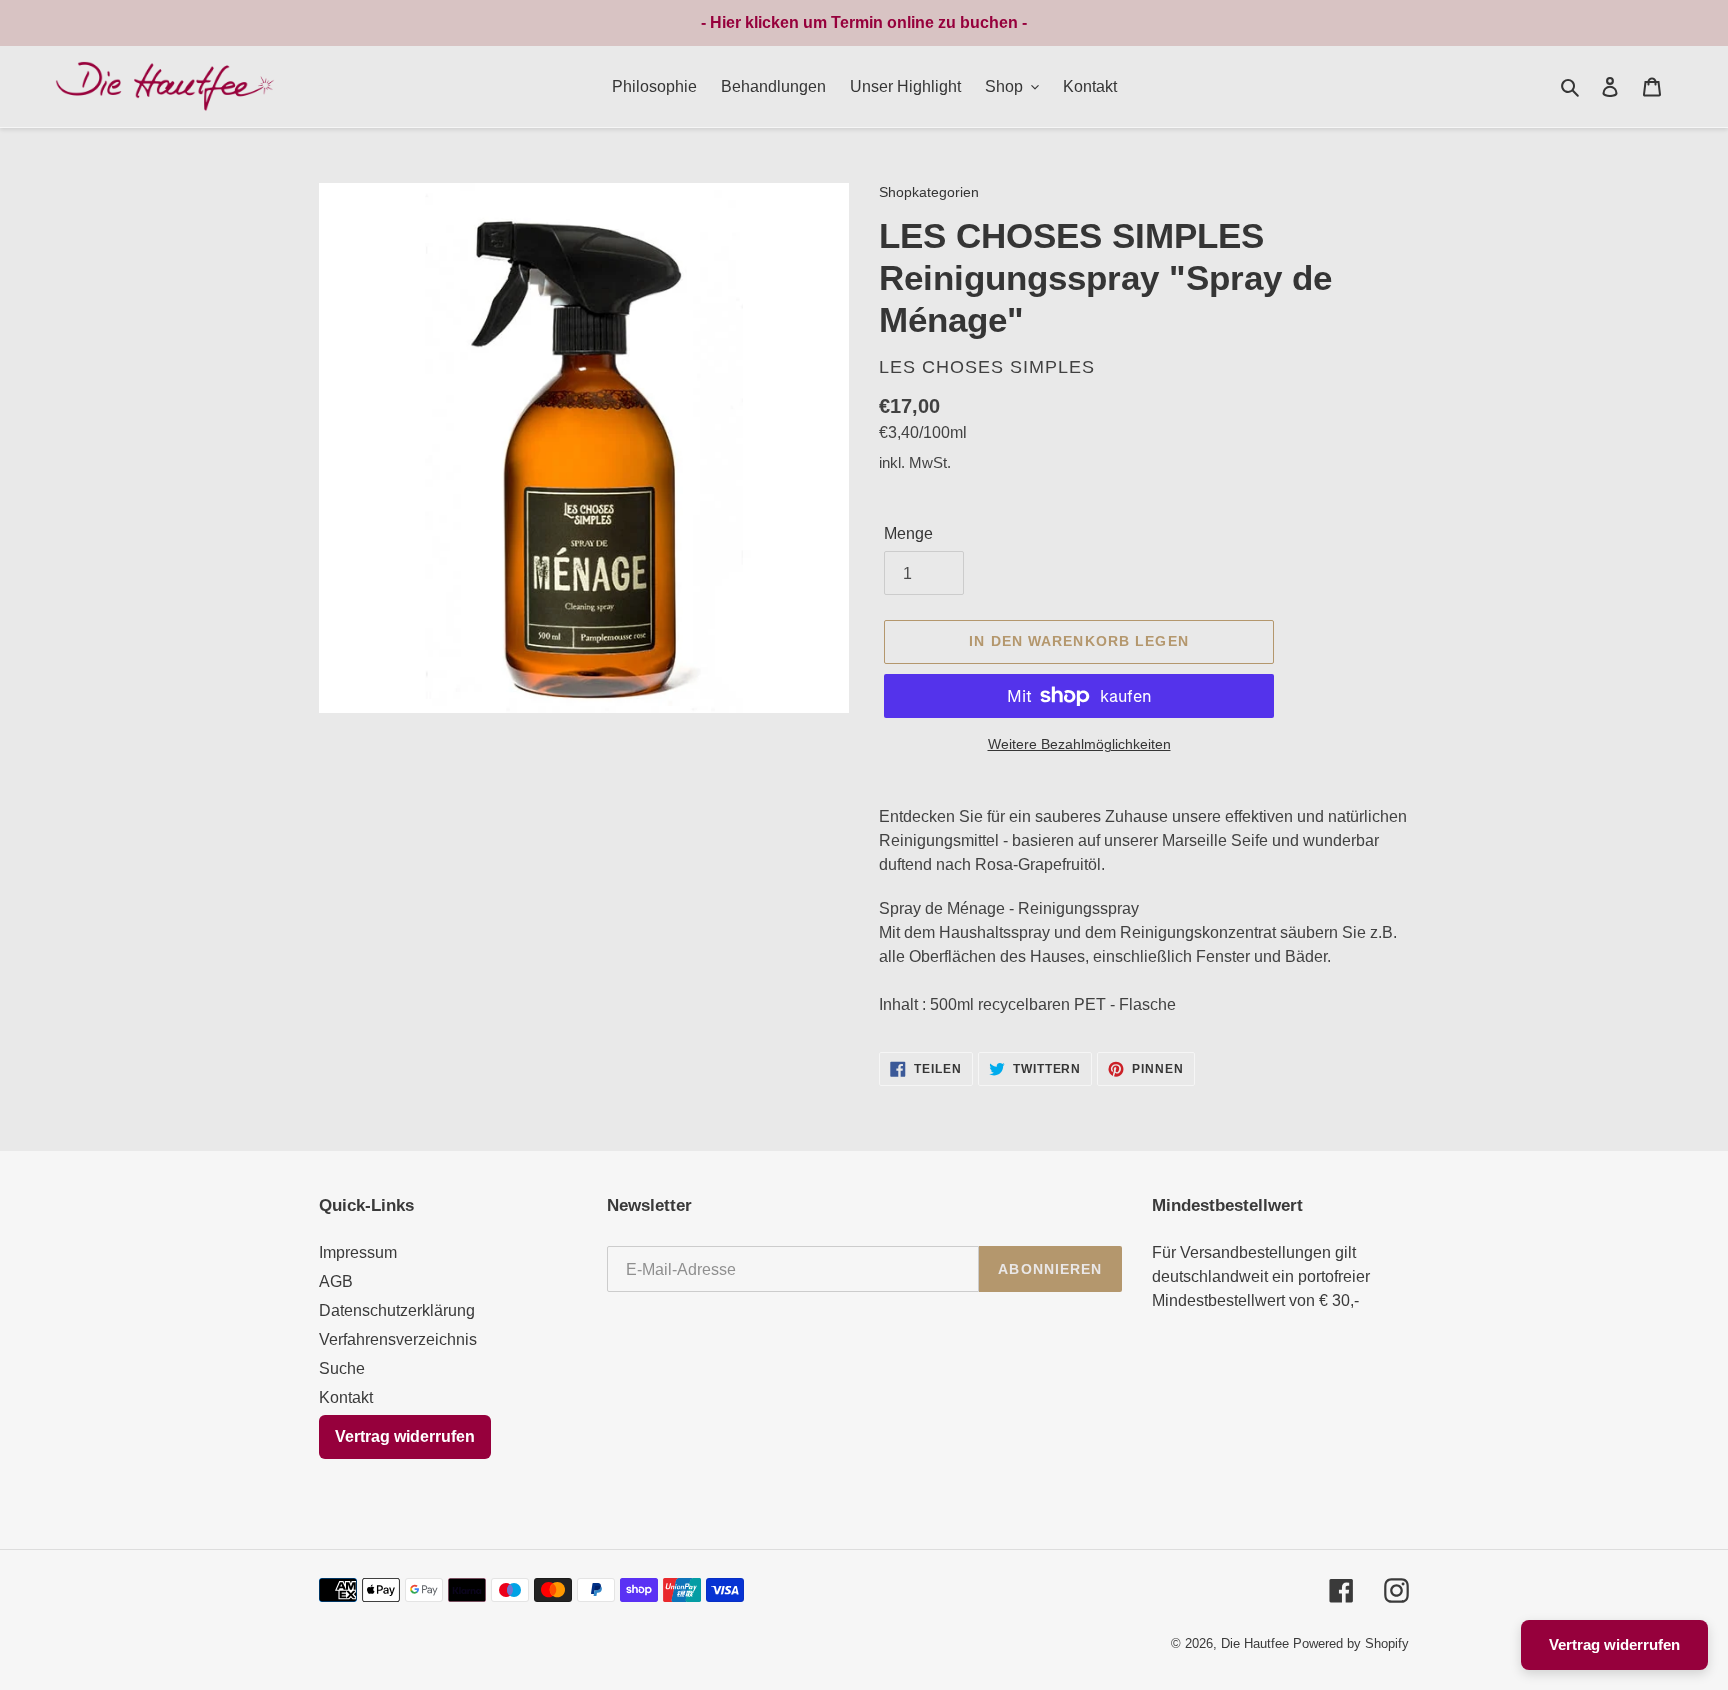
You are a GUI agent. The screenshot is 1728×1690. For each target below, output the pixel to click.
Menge (908, 533)
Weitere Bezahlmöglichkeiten (1079, 744)
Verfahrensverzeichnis (398, 1339)
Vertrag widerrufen (405, 1436)
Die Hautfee (1255, 1643)
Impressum (358, 1252)
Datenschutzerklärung (397, 1310)
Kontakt (346, 1397)
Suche (342, 1368)
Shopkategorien (929, 192)
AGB (336, 1281)
